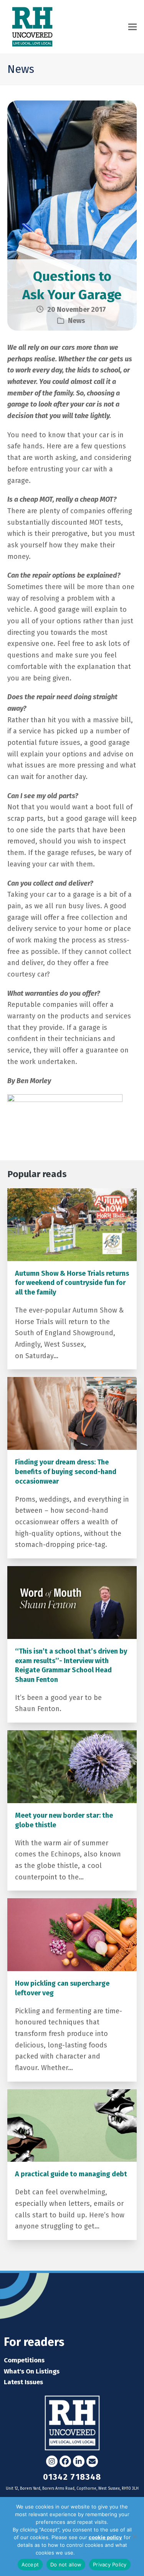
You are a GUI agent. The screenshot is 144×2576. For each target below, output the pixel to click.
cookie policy (105, 2537)
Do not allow (66, 2564)
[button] (132, 27)
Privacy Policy (93, 2553)
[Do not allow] (134, 2536)
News (76, 321)
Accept (30, 2564)
